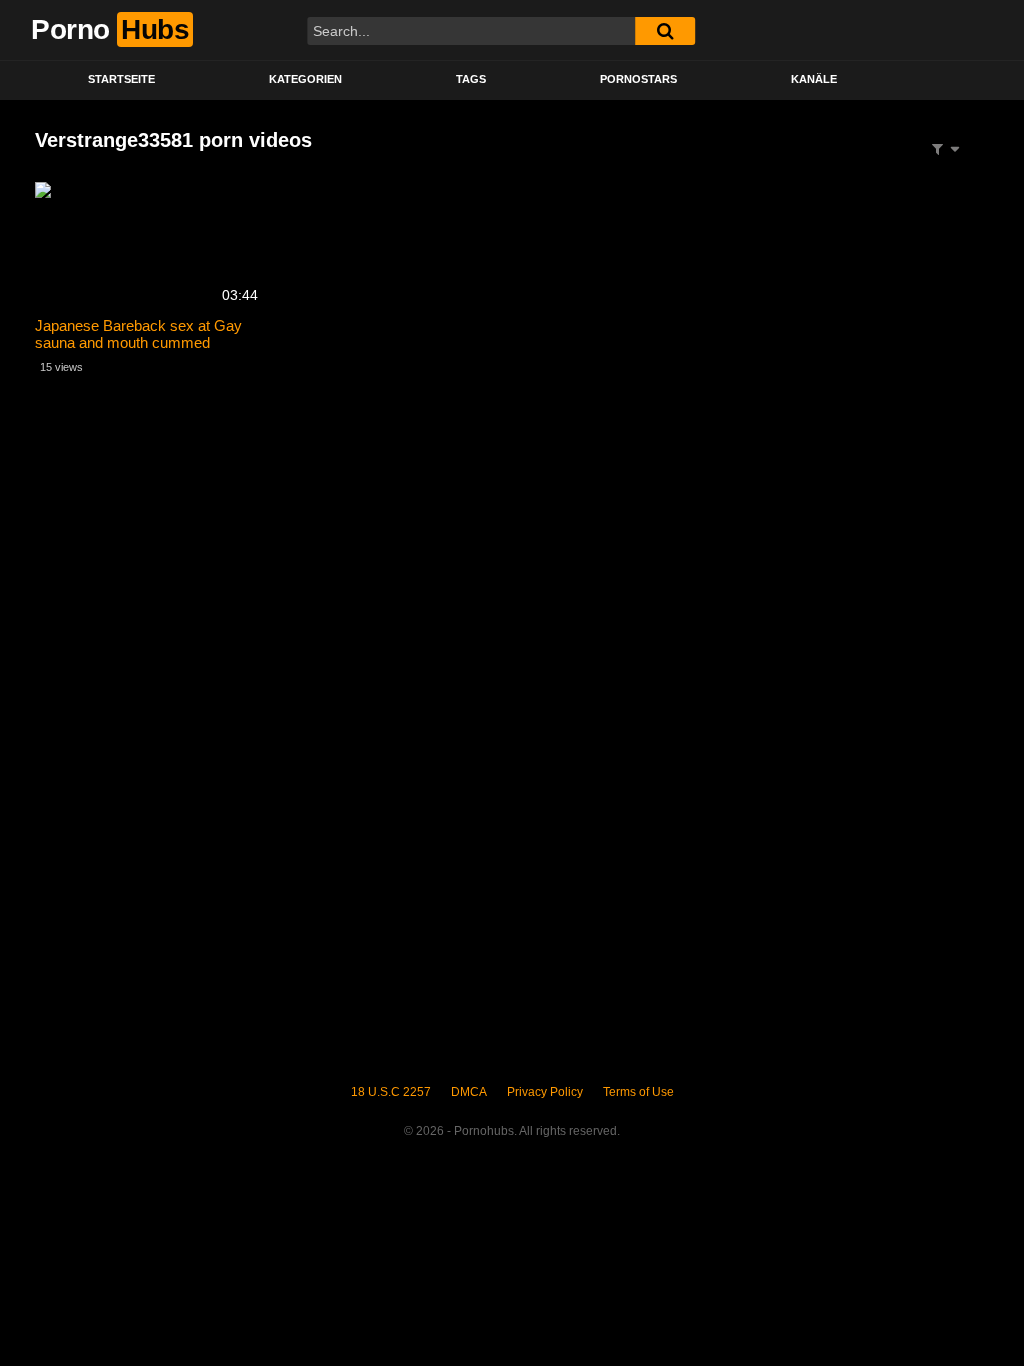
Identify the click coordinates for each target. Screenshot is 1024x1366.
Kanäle (814, 79)
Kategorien (305, 79)
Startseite (121, 79)
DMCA (469, 1092)
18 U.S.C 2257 (391, 1092)
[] (665, 31)
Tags (471, 79)
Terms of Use (638, 1092)
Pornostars (638, 79)
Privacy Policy (545, 1092)
